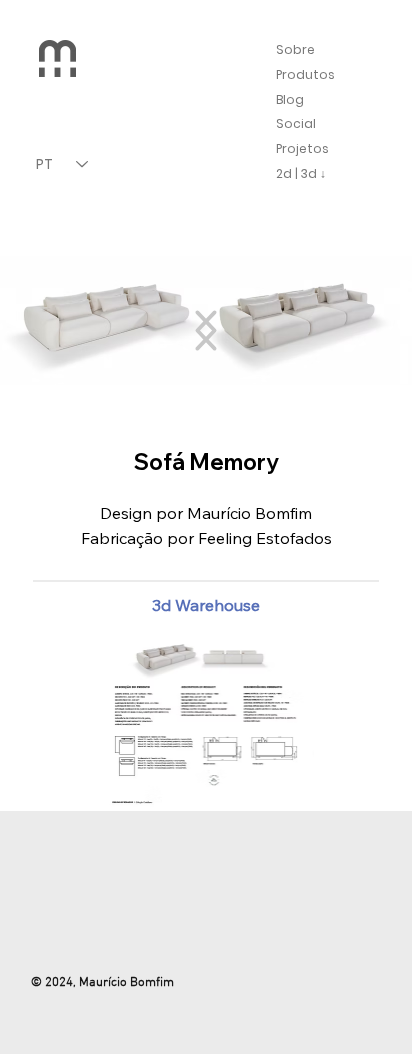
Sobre (295, 49)
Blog (290, 99)
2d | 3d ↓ (301, 173)
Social (296, 123)
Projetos (302, 148)
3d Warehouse (206, 605)
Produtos (305, 74)
